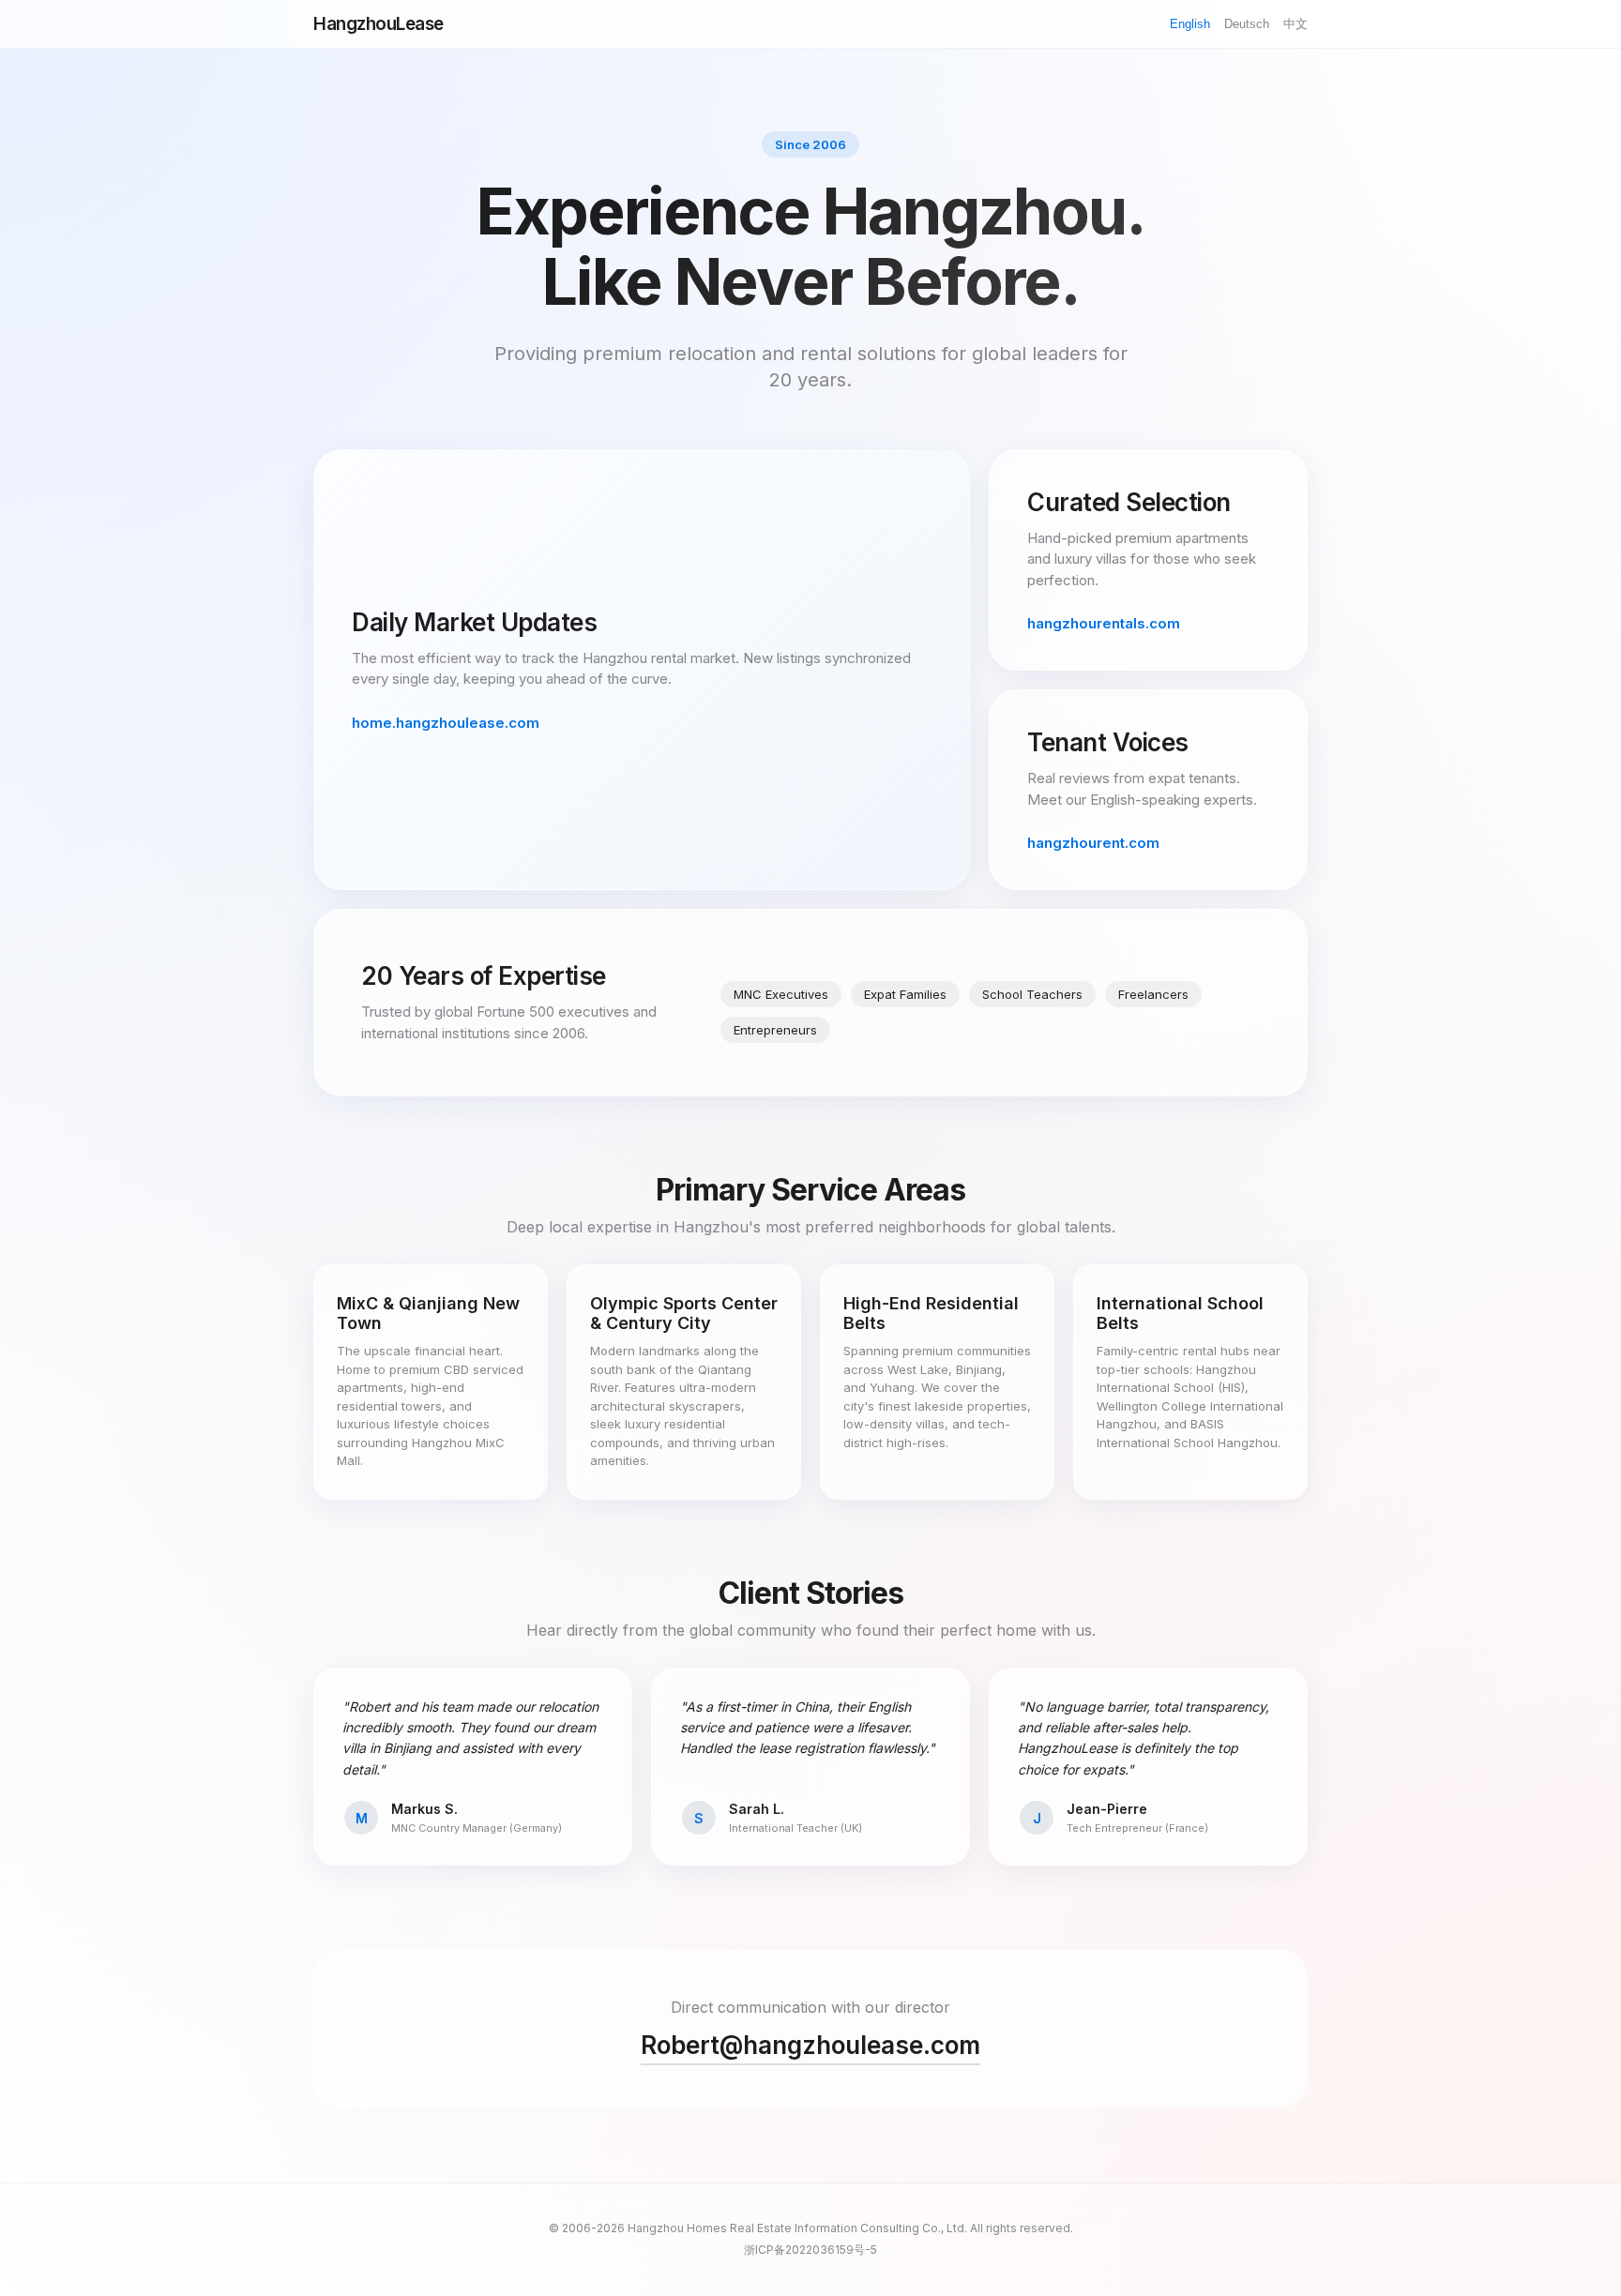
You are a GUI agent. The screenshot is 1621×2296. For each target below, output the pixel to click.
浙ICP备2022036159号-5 (810, 2250)
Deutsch (1247, 24)
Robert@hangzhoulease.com (810, 2045)
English (1190, 24)
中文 (1295, 24)
